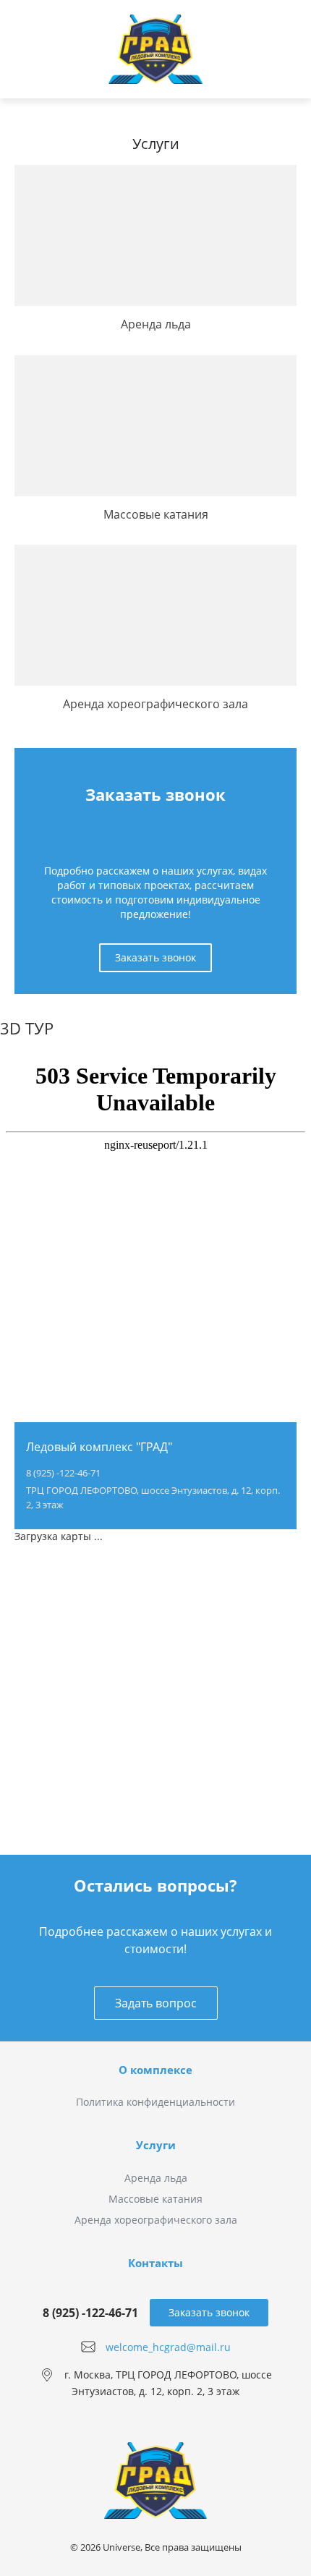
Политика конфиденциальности (155, 2102)
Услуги (156, 2145)
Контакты (155, 2263)
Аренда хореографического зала (156, 2220)
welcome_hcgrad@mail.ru (168, 2346)
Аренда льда (156, 2178)
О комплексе (155, 2070)
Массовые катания (155, 2199)
